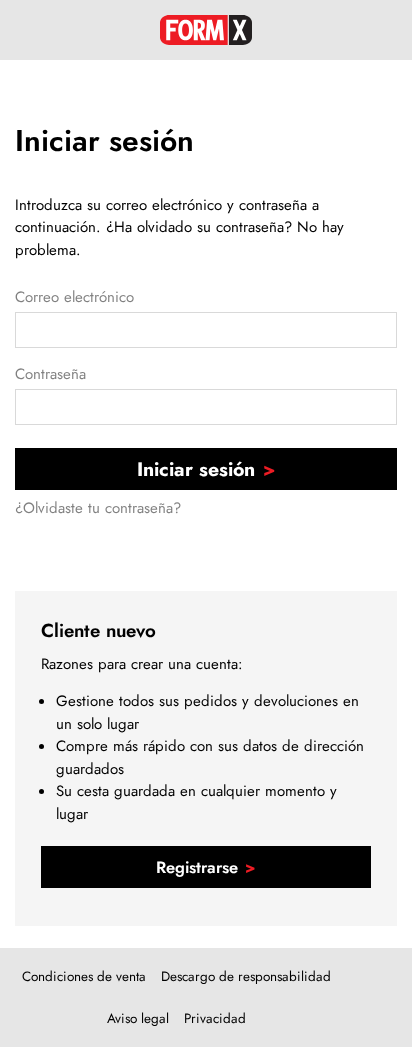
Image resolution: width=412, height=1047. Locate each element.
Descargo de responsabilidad (246, 976)
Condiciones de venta (84, 976)
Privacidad (215, 1018)
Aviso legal (138, 1018)
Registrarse (197, 867)
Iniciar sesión (196, 469)
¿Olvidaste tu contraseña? (98, 508)
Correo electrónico (74, 297)
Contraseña (50, 374)
